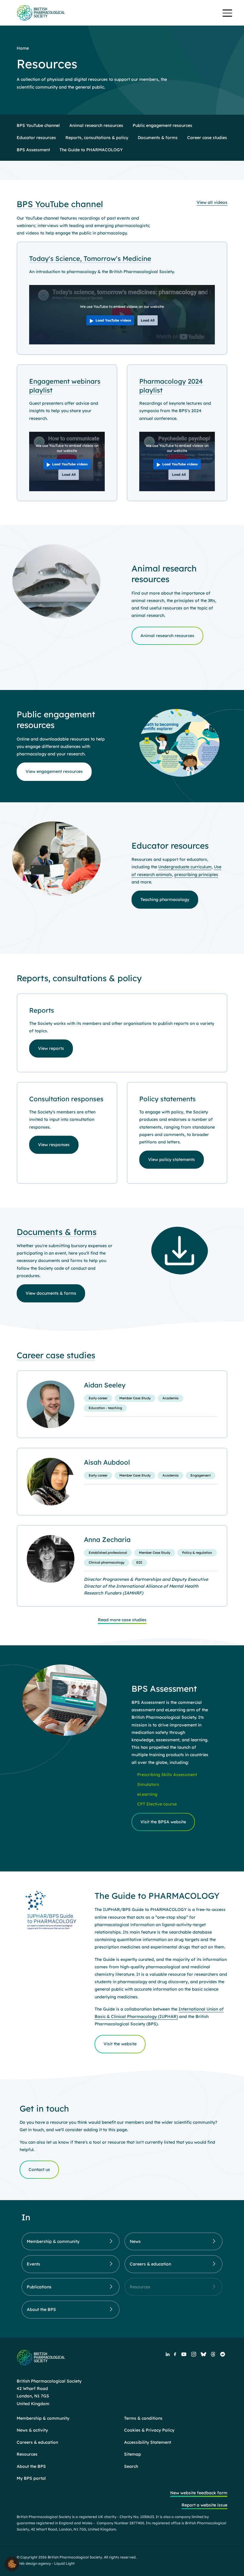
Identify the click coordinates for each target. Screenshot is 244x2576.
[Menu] (227, 14)
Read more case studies (122, 1620)
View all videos (212, 202)
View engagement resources (54, 771)
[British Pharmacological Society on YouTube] (184, 2354)
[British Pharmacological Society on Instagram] (194, 2354)
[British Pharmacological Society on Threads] (213, 2354)
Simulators (148, 1784)
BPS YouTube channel (60, 204)
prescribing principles (196, 875)
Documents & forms (57, 1232)
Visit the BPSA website (163, 1822)
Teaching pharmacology (165, 899)
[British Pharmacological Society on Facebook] (175, 2354)
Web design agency (34, 2563)
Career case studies (56, 1355)
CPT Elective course (157, 1804)
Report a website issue (204, 2505)
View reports (51, 1048)
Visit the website (120, 2044)
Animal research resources (167, 636)
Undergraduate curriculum (185, 867)
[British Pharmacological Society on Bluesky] (204, 2354)
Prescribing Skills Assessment (167, 1775)
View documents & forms (51, 1293)
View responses (54, 1145)
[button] (12, 2564)
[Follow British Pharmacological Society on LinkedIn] (168, 2354)
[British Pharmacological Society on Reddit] (223, 2354)
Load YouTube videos (113, 320)
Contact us (39, 2169)
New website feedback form (199, 2493)
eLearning (147, 1794)
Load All (148, 320)
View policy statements (172, 1159)
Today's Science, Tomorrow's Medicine (90, 259)
